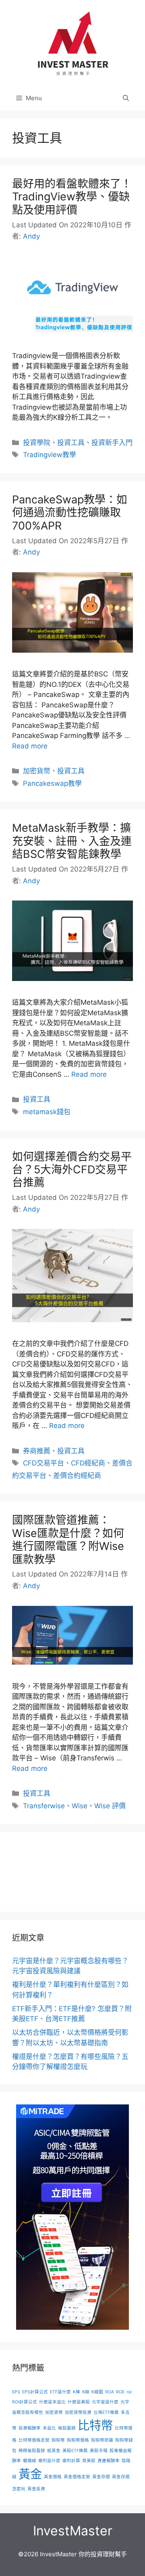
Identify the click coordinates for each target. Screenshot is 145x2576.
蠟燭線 (30, 2461)
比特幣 (95, 2425)
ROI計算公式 (25, 2402)
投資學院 (37, 443)
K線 (86, 2392)
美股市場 (99, 2451)
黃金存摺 (101, 2477)
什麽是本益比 (52, 2402)
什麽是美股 (79, 2402)
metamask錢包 (47, 1112)
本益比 (49, 2428)
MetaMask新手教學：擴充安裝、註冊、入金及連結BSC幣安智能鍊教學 (72, 841)
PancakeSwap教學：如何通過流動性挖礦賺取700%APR (70, 513)
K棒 (77, 2392)
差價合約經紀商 (77, 1476)
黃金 (30, 2474)
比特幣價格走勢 (34, 2440)
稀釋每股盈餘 (32, 2451)
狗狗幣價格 (78, 2440)
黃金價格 (53, 2477)
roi (129, 2392)
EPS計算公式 (35, 2392)
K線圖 (97, 2392)
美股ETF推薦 (75, 2451)
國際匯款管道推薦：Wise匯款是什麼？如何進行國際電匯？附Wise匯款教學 (68, 1539)
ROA (110, 2392)
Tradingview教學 (50, 455)
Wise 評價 (110, 1806)
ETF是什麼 (60, 2392)
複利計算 (71, 2461)
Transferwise (44, 1806)
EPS (16, 2392)
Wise (80, 1806)
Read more (30, 746)
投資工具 (71, 443)
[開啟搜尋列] (126, 98)
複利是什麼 (49, 2461)
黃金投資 (36, 2489)
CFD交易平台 (43, 1463)
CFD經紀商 (88, 1463)
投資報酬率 (30, 2428)
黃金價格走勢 (77, 2477)
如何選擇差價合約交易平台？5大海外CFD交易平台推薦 (72, 1170)
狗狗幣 (58, 2440)
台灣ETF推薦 (106, 2412)
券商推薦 (37, 1451)
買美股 (89, 2461)
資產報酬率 (109, 2461)
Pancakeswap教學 (52, 783)
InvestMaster (73, 2531)
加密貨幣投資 (78, 2412)
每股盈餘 (67, 2428)
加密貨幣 (37, 771)
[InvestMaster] (72, 43)
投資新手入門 (112, 443)
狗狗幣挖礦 (102, 2440)
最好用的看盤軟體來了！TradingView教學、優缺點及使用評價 (72, 197)
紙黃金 (54, 2451)
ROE (120, 2392)
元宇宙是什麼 (105, 2402)
